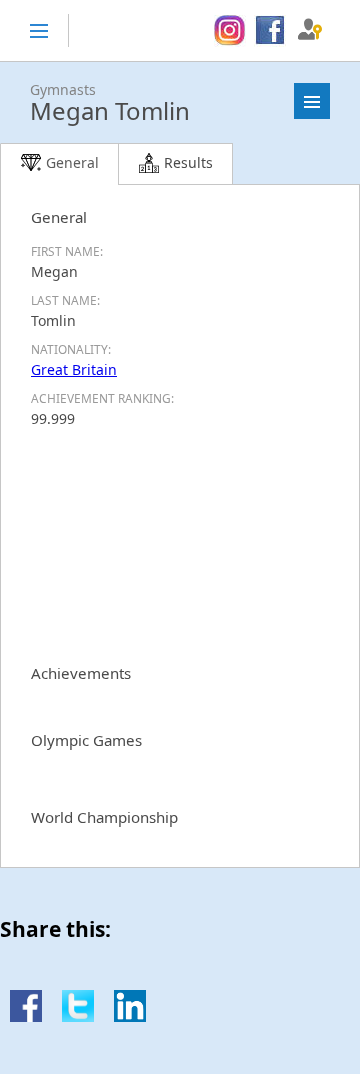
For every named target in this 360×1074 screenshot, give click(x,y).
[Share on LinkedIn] (130, 1016)
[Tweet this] (78, 1016)
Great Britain (74, 369)
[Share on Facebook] (26, 1016)
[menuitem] (229, 31)
